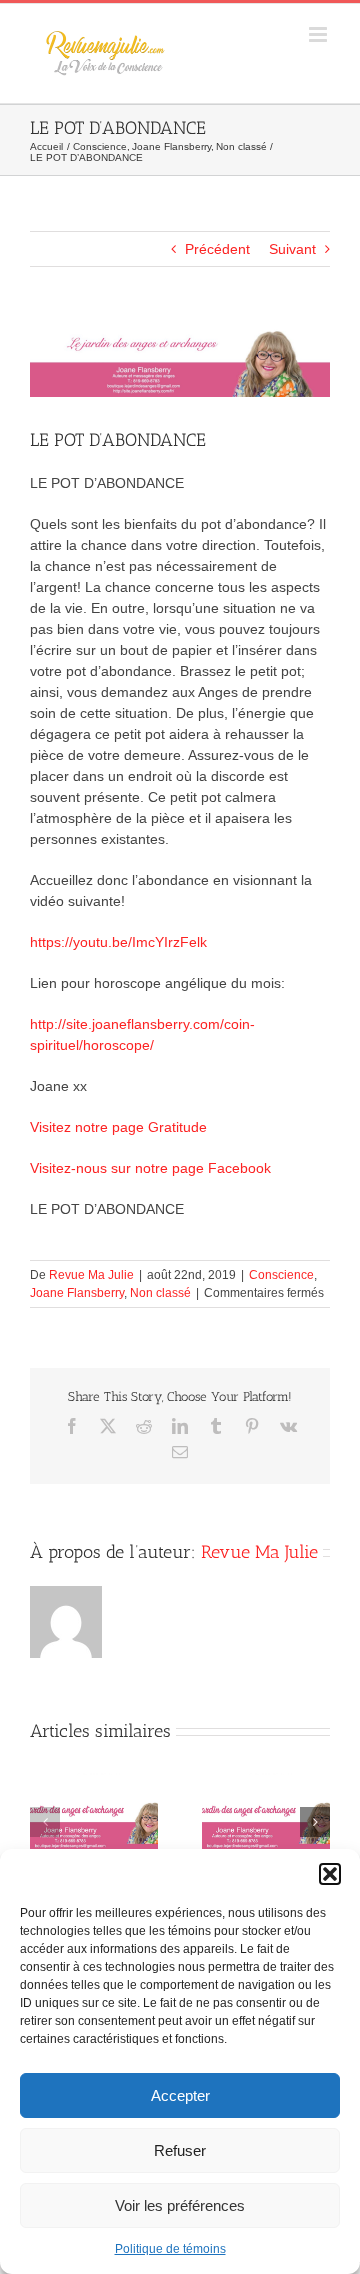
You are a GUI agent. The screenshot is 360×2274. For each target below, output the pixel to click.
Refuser (180, 2150)
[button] (330, 1874)
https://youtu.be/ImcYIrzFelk (118, 942)
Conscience (281, 1275)
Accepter (180, 2095)
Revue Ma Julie (91, 1275)
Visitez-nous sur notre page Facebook (150, 1168)
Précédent (217, 249)
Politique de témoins (170, 2249)
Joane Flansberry (77, 1293)
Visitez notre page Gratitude (118, 1127)
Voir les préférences (180, 2205)
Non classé (160, 1293)
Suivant (292, 249)
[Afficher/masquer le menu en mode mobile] (319, 34)
